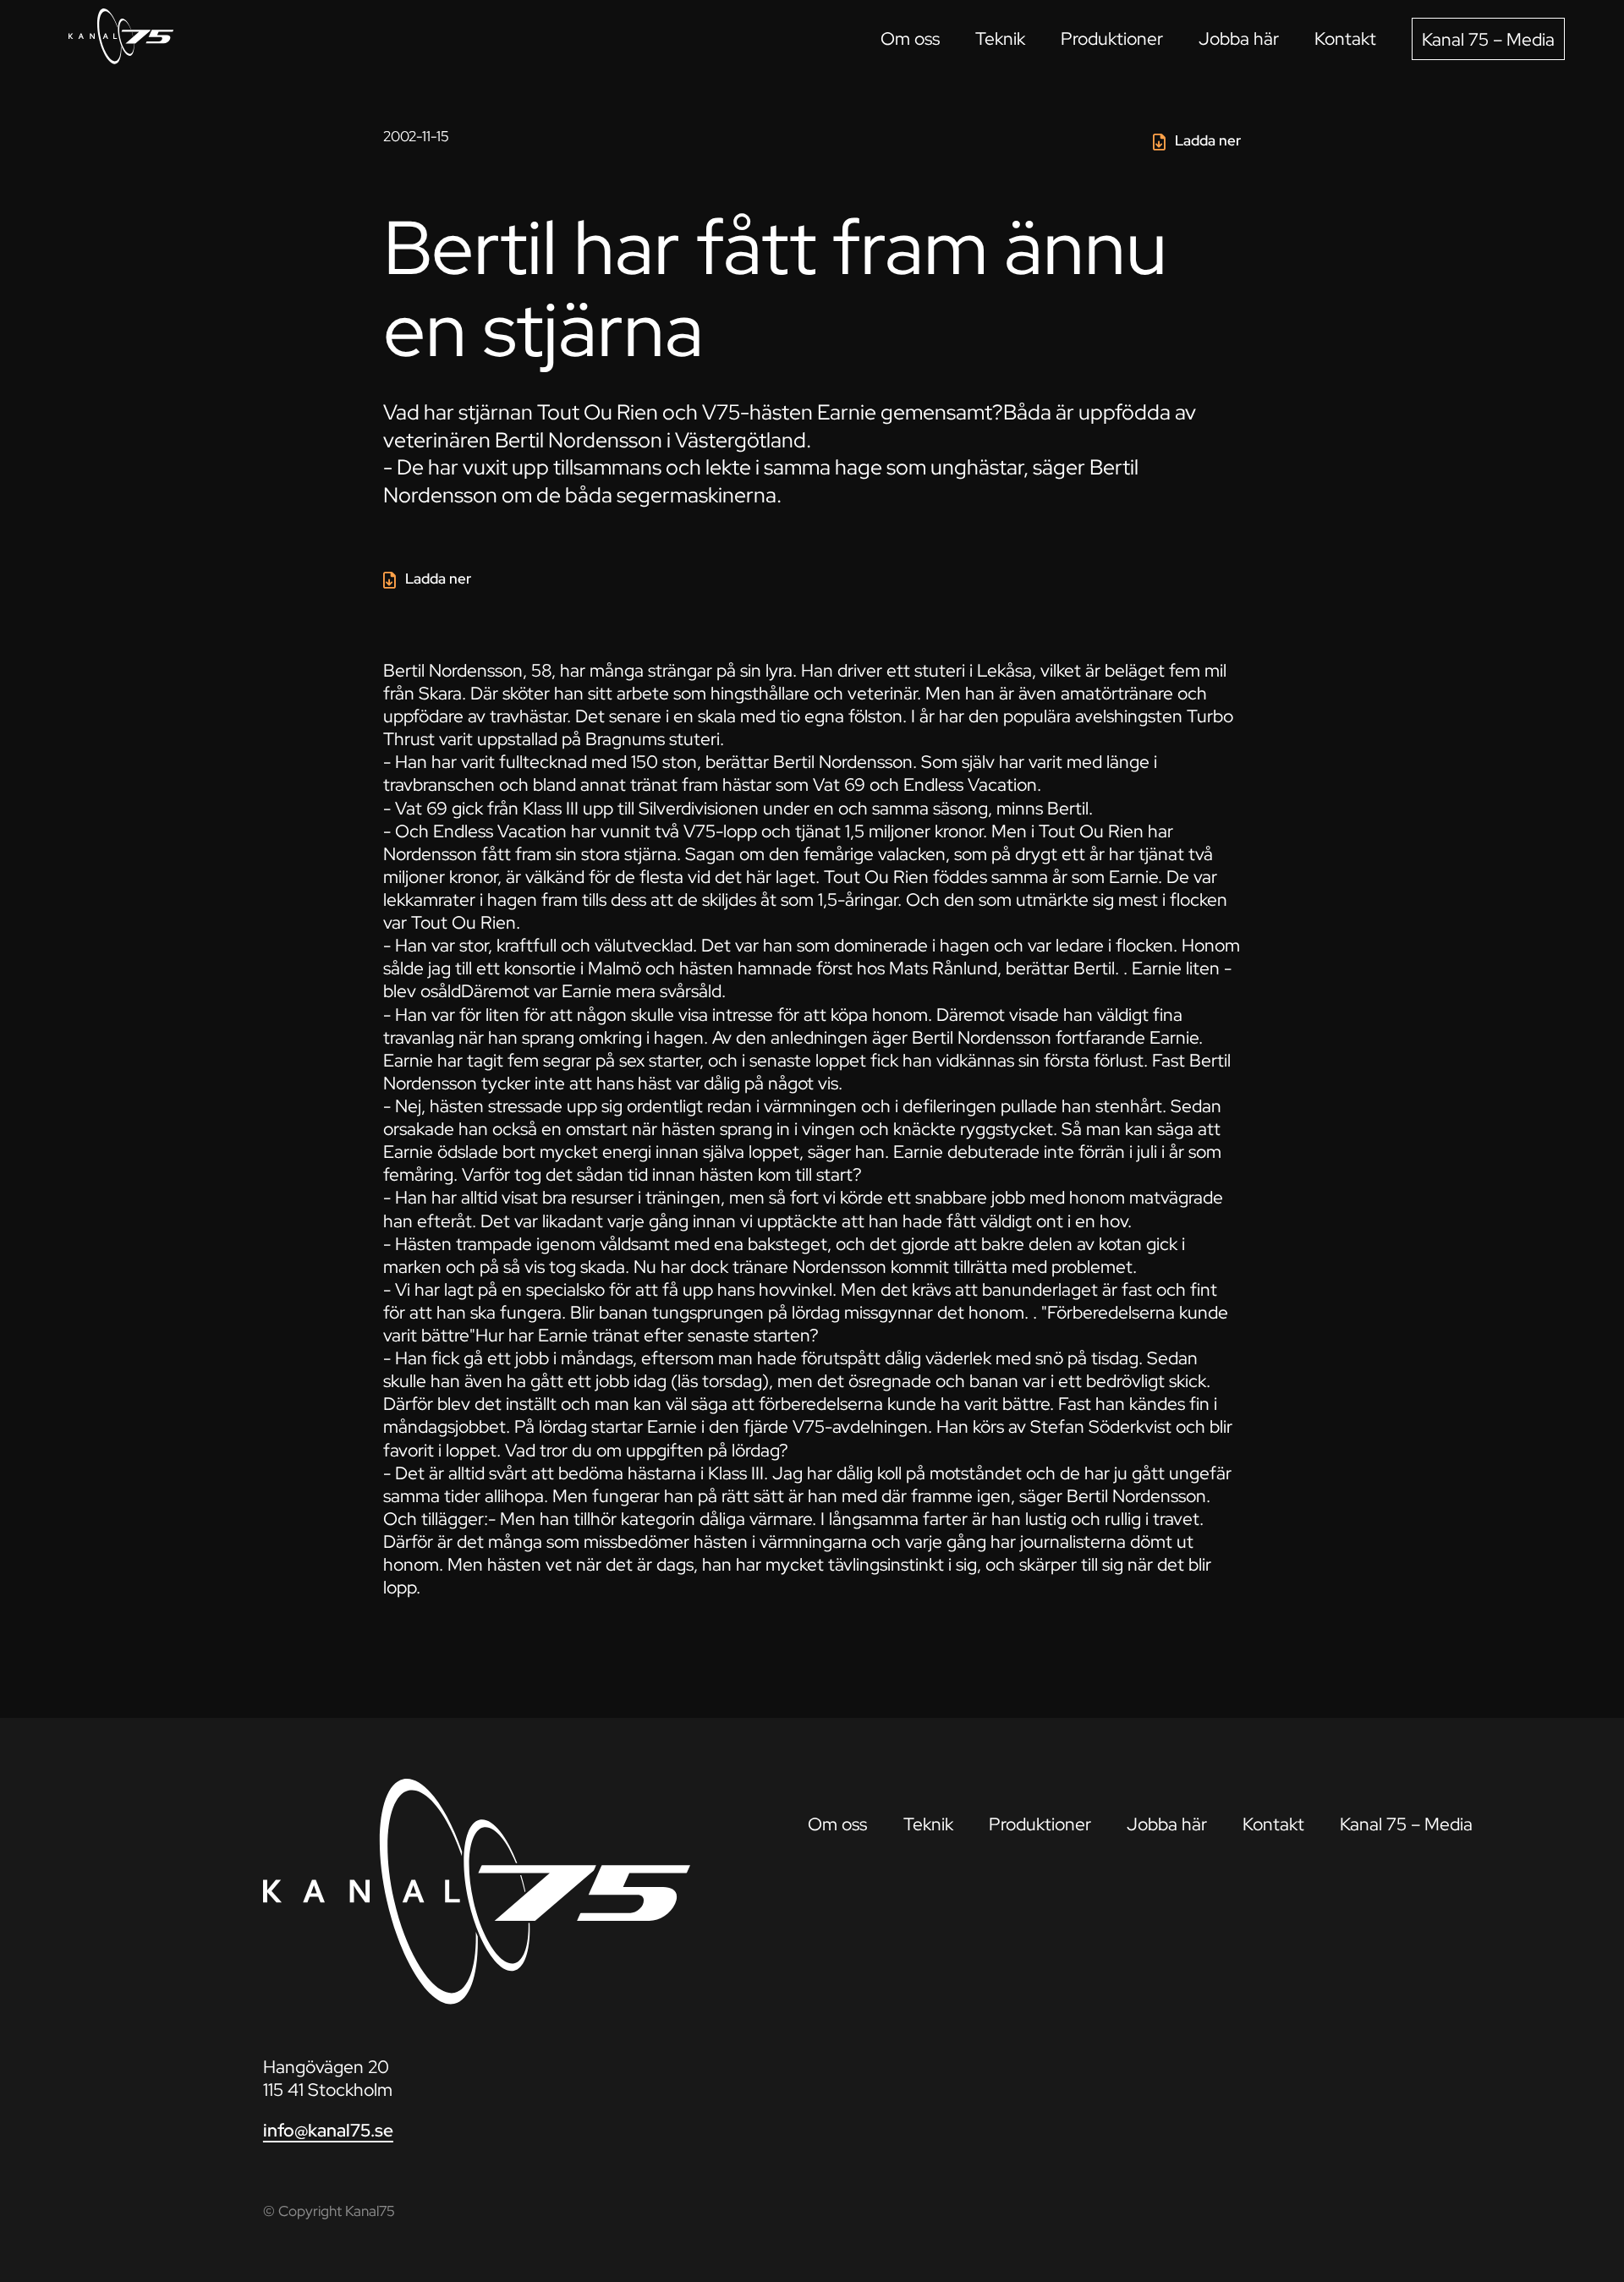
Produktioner (1112, 38)
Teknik (1000, 38)
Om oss (910, 38)
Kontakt (1345, 38)
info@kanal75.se (328, 2130)
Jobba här (1239, 38)
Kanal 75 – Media (1488, 39)
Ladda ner (1208, 140)
